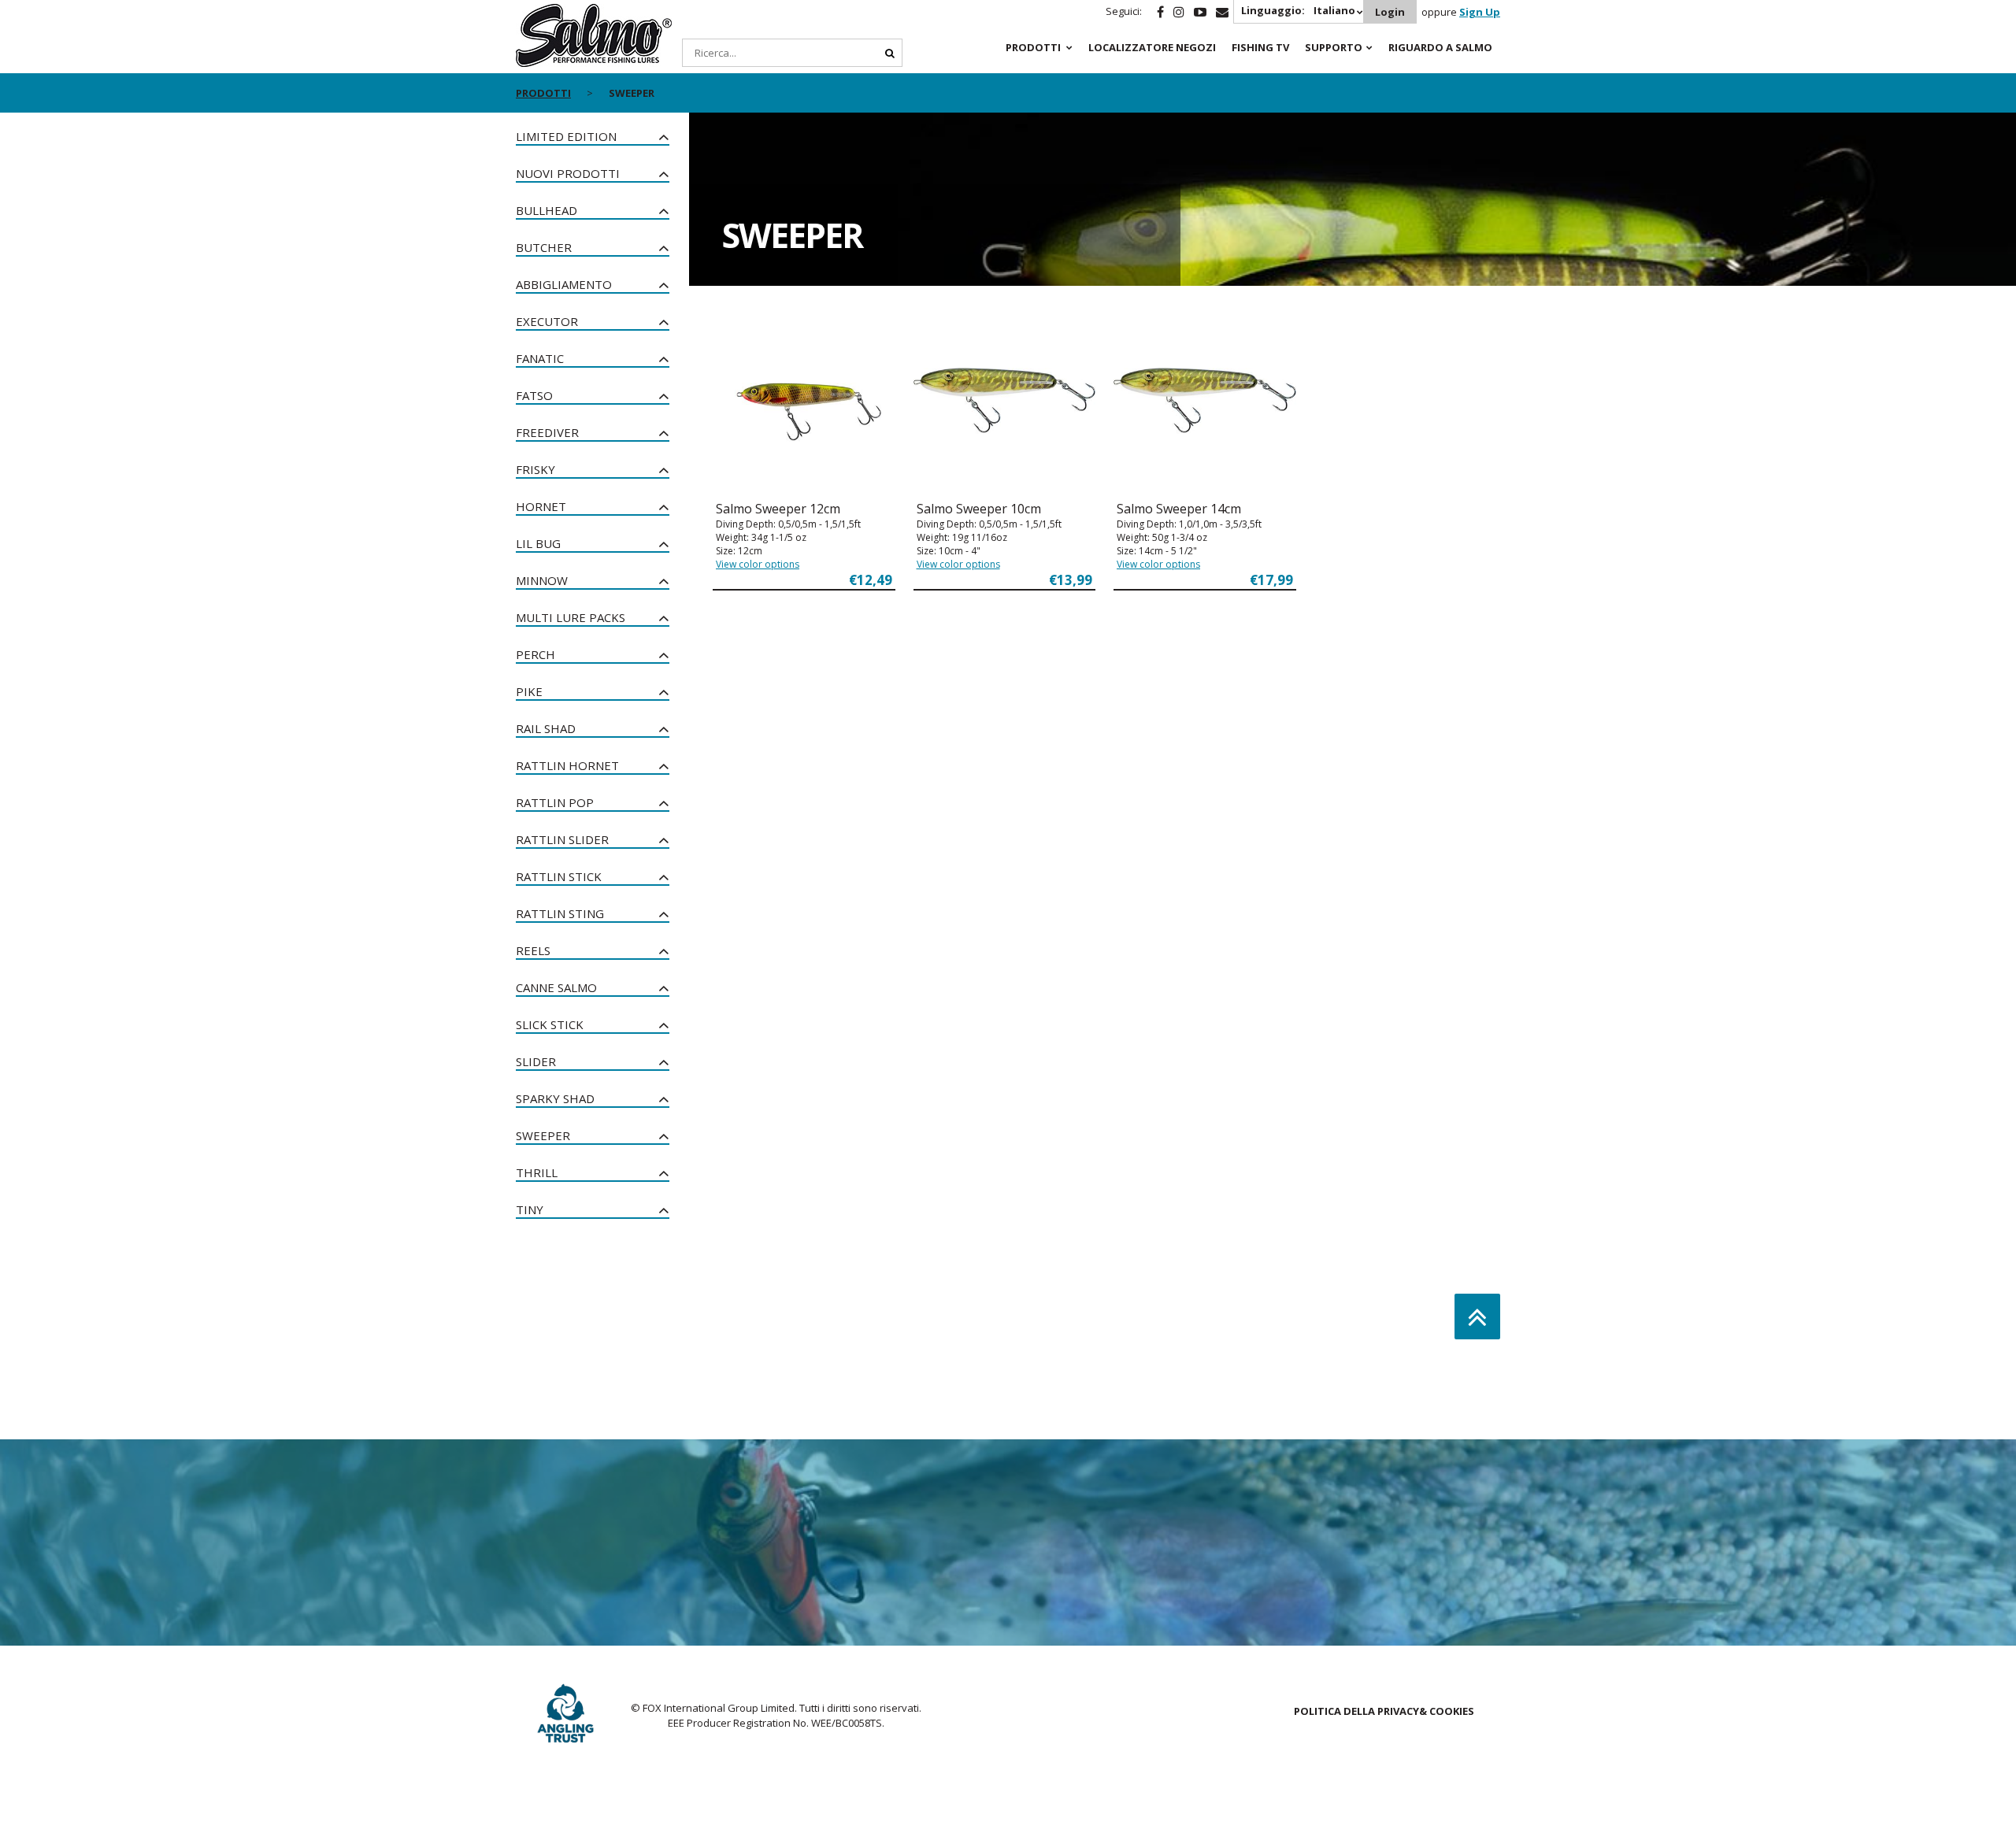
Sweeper (543, 1135)
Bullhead (547, 210)
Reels (533, 950)
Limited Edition (566, 136)
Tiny (530, 1209)
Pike (529, 691)
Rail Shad (546, 728)
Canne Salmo (556, 987)
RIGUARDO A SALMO (1440, 47)
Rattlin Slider (562, 839)
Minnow (542, 580)
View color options (758, 564)
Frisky (535, 469)
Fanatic (540, 358)
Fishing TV (1260, 47)
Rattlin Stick (559, 876)
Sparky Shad (555, 1098)
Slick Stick (550, 1024)
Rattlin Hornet (567, 765)
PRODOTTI (1033, 47)
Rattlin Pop (555, 802)
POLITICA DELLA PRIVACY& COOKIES (1384, 1711)
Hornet (541, 506)
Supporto (1334, 47)
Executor (547, 321)
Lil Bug (538, 543)
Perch (535, 654)
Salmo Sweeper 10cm (979, 509)
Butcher (544, 247)
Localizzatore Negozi (1152, 47)
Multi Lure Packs (571, 617)
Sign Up (1480, 12)
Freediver (547, 432)
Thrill (537, 1172)
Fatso (534, 395)
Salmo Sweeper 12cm (778, 509)
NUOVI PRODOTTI (568, 173)
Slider (536, 1061)
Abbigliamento (564, 284)
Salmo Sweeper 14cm (1179, 509)
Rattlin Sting (560, 913)
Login (1390, 12)
